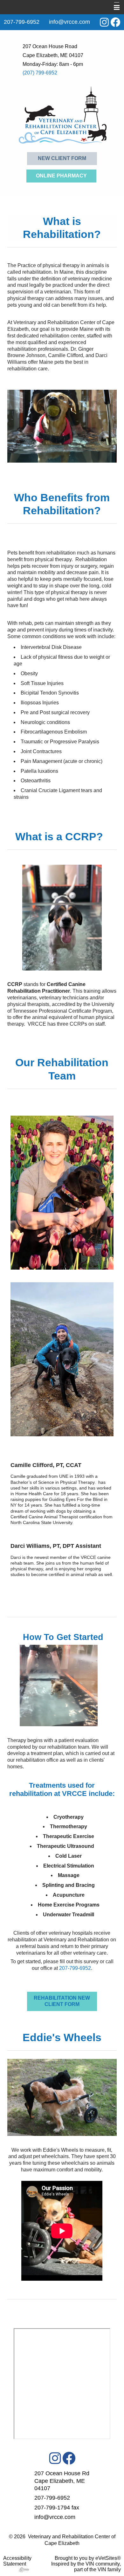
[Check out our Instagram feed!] (55, 2458)
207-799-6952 (75, 1968)
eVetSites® (108, 2558)
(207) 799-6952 (40, 73)
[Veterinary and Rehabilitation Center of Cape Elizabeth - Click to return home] (63, 115)
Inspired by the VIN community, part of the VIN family (86, 2567)
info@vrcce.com (69, 22)
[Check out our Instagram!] (104, 22)
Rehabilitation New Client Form (62, 2001)
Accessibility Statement (17, 2561)
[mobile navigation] (114, 8)
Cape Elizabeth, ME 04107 (53, 55)
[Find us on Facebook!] (115, 22)
